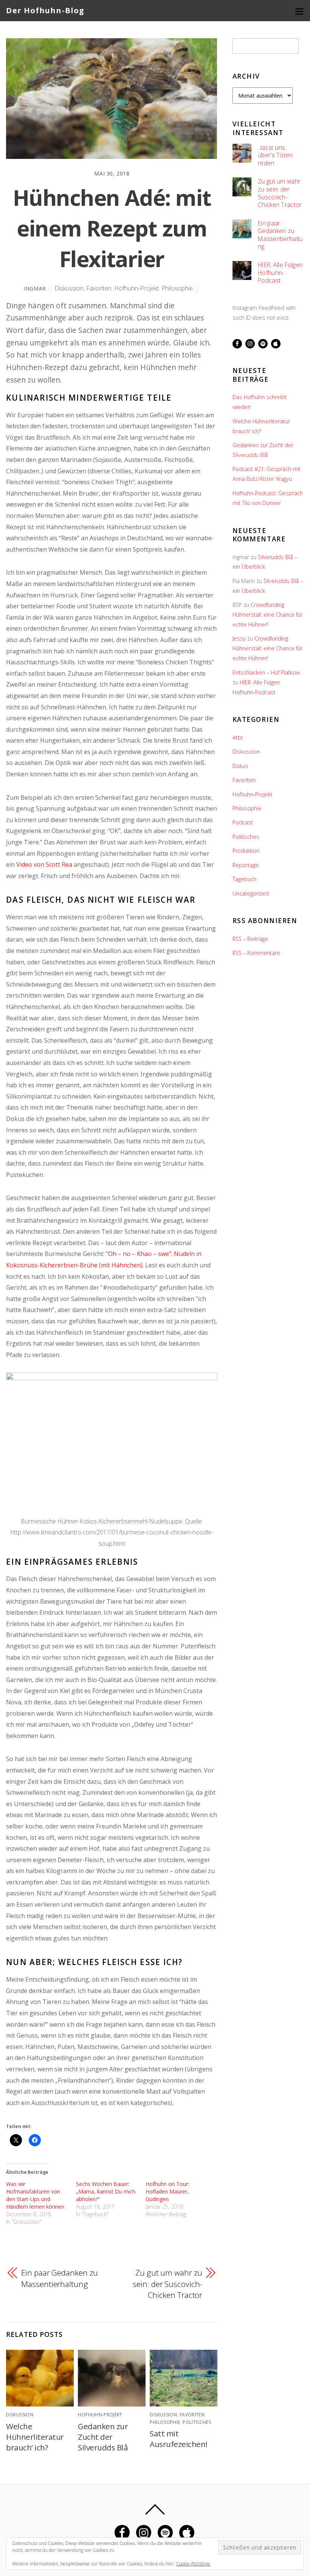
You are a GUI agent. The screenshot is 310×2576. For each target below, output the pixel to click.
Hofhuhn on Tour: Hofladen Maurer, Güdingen (167, 2191)
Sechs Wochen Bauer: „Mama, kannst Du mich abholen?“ (106, 2191)
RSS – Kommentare (256, 953)
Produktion (246, 851)
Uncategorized (251, 893)
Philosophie (177, 288)
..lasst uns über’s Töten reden (275, 155)
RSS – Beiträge (250, 939)
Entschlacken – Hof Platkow (266, 672)
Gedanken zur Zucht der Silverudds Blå (103, 2437)
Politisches (197, 2422)
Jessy (239, 638)
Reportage (246, 865)
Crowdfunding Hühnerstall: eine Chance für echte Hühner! (267, 615)
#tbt (238, 738)
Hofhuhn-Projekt (136, 288)
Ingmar (35, 288)
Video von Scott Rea (44, 864)
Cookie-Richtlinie (193, 2564)
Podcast (243, 822)
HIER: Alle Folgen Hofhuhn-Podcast (280, 273)
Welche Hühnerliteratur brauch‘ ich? (35, 2437)
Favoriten (99, 288)
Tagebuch (244, 879)
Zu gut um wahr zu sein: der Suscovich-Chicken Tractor (167, 2284)
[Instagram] (250, 343)
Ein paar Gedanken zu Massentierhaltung (60, 2278)
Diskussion (69, 288)
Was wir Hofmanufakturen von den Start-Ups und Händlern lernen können (35, 2195)
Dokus (240, 766)
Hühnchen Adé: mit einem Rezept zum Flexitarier (112, 228)
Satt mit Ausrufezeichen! (178, 2439)
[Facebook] (237, 343)
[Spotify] (263, 343)
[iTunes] (276, 343)
